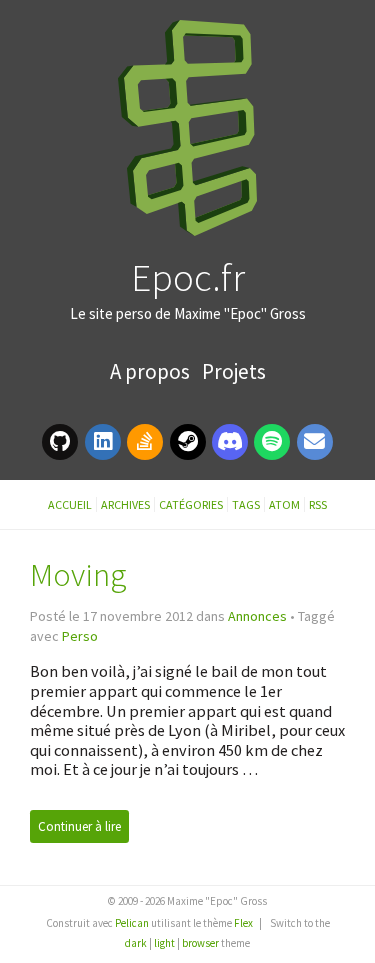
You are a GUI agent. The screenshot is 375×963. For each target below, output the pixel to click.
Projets (234, 371)
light (164, 943)
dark (136, 943)
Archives (125, 504)
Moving (78, 574)
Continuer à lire (79, 826)
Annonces (257, 616)
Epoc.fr (188, 277)
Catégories (191, 504)
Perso (80, 636)
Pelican (132, 923)
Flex (243, 923)
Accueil (70, 504)
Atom (284, 504)
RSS (318, 504)
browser (200, 943)
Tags (246, 504)
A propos (152, 371)
